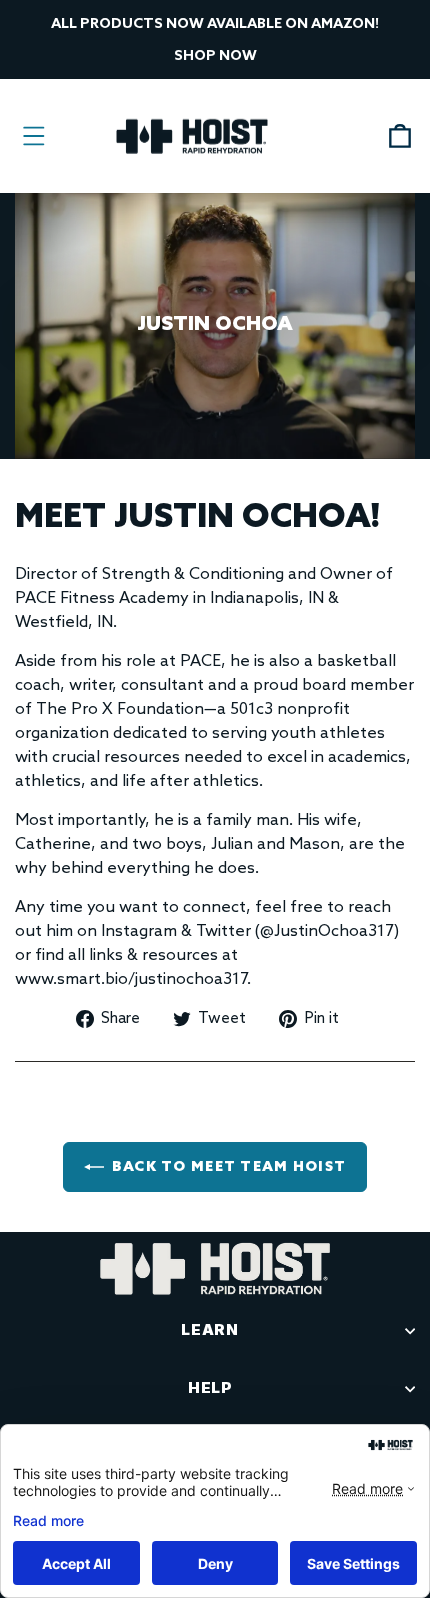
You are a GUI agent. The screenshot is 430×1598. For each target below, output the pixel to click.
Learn (210, 1330)
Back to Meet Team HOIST (229, 1167)
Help (210, 1388)
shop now (215, 56)
